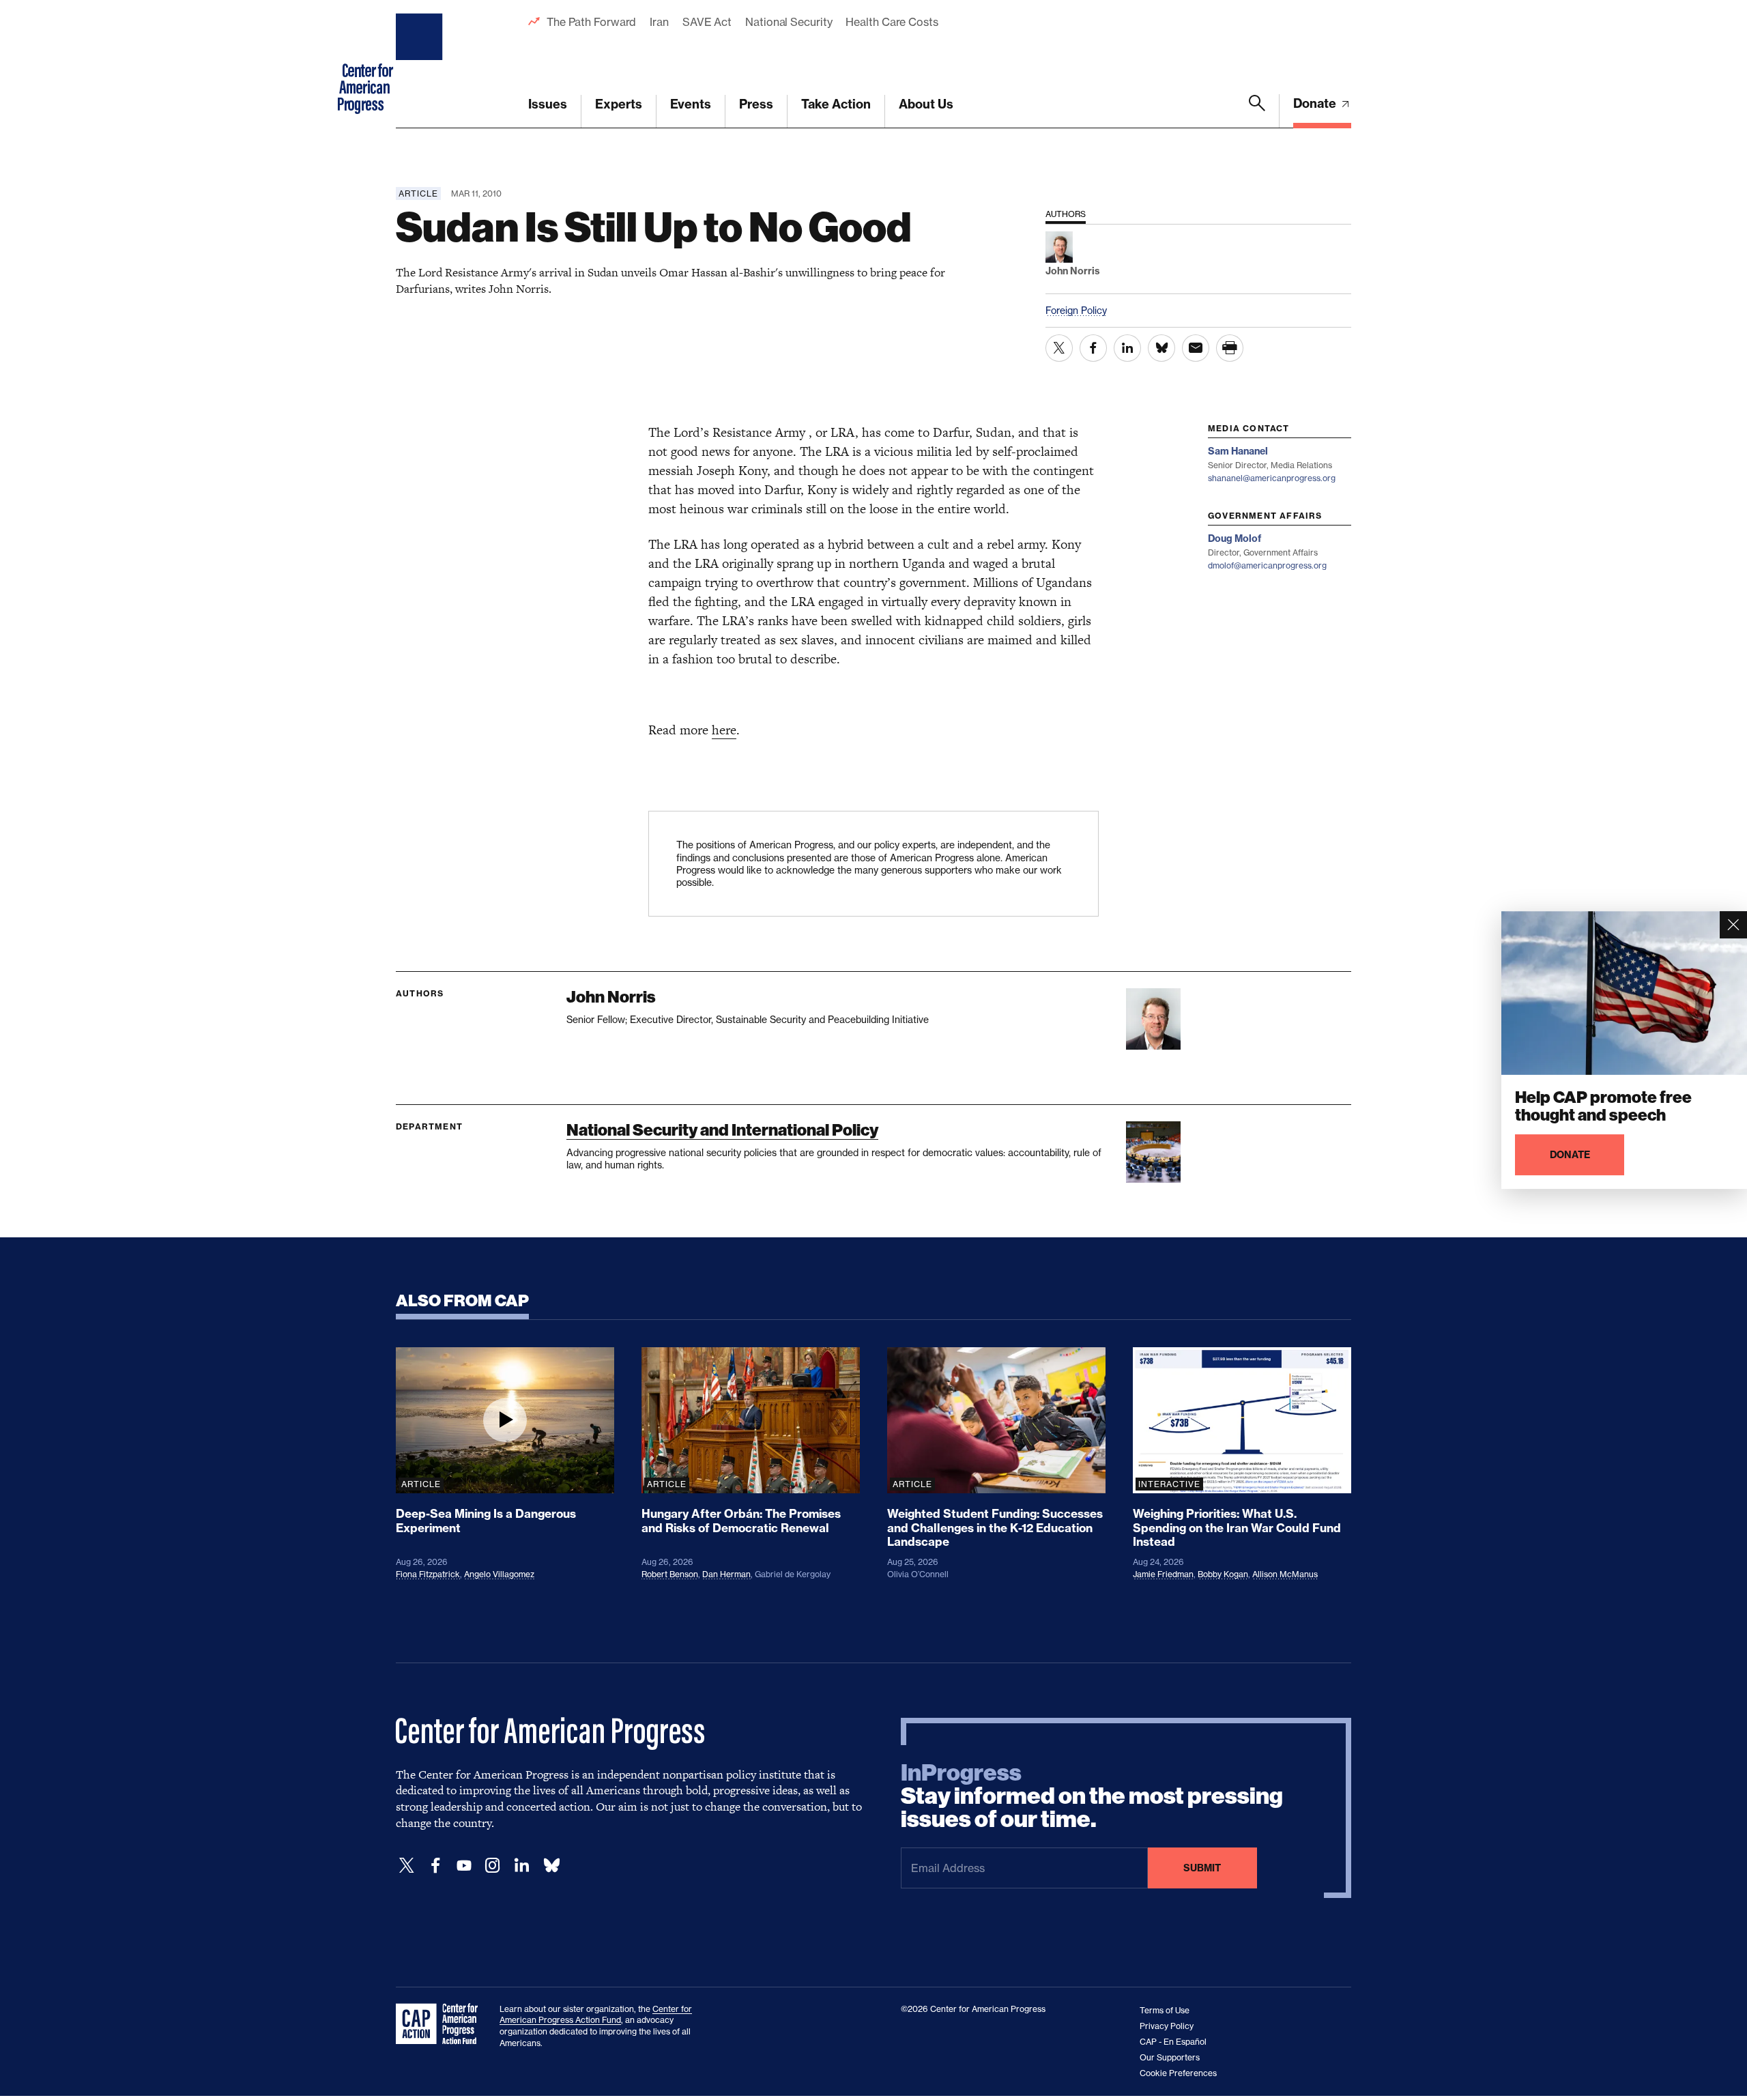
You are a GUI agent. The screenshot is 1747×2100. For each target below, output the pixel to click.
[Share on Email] (1196, 348)
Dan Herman (726, 1574)
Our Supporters (1170, 2057)
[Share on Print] (1230, 348)
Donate (1316, 103)
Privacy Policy (1167, 2026)
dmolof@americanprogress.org (1267, 565)
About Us (926, 104)
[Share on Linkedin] (1127, 348)
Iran (659, 22)
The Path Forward (591, 22)
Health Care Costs (892, 22)
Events (691, 104)
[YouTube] (464, 1866)
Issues (548, 104)
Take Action (836, 104)
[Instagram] (493, 1866)
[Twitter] (407, 1866)
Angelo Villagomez (499, 1574)
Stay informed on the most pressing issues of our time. (1092, 1796)
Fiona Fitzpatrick (428, 1574)
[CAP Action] (441, 2024)
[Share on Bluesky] (1161, 348)
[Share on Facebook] (1093, 348)
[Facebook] (435, 1866)
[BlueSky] (551, 1866)
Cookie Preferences (1178, 2073)
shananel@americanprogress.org (1272, 478)
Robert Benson (670, 1574)
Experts (619, 104)
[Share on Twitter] (1059, 348)
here (724, 730)
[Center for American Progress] (421, 64)
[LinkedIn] (521, 1866)
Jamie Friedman (1163, 1574)
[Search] (1257, 111)
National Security (789, 22)
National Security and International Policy (722, 1130)
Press (756, 104)
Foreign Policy (1076, 310)
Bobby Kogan (1223, 1574)
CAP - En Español (1173, 2042)
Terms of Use (1165, 2010)
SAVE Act (707, 22)
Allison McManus (1285, 1574)
